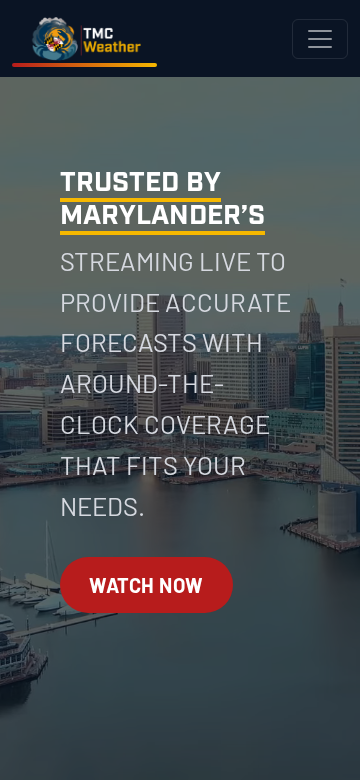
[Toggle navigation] (320, 39)
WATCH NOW (146, 585)
